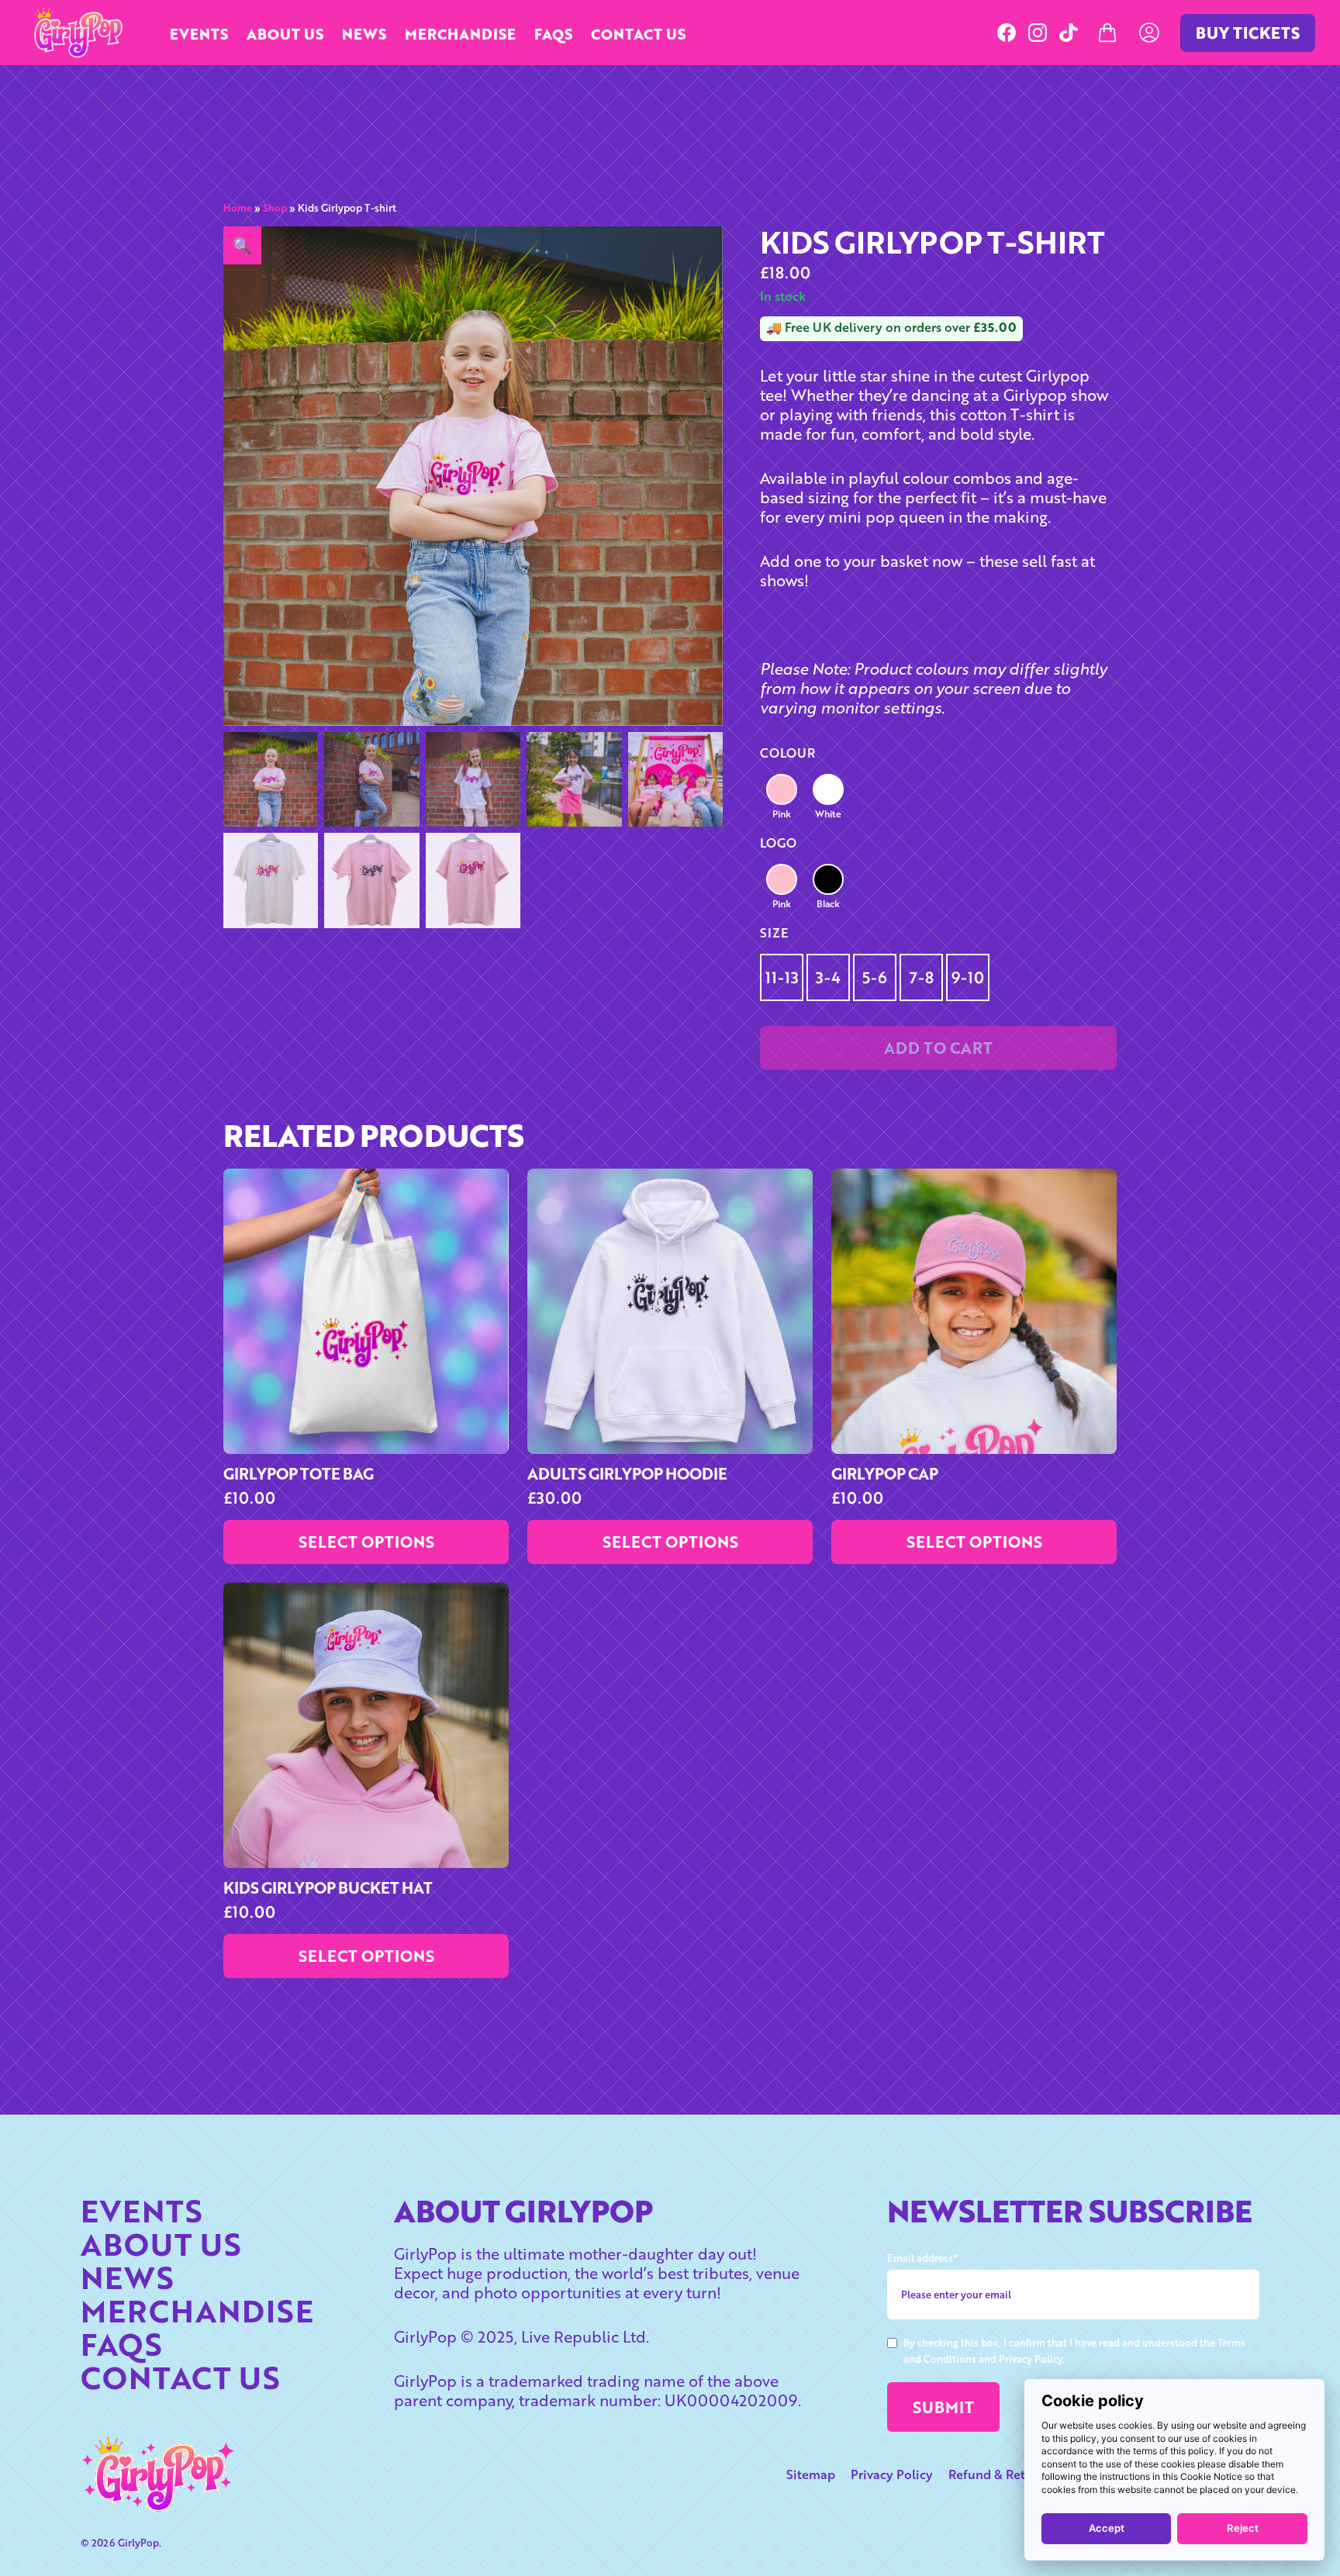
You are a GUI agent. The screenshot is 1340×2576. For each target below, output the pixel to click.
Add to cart (938, 1048)
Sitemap (811, 2474)
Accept (1107, 2528)
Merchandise (460, 34)
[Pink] (782, 789)
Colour (787, 753)
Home (238, 208)
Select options (366, 1542)
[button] (242, 245)
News (364, 34)
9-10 (968, 977)
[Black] (828, 879)
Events (199, 34)
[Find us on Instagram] (1038, 33)
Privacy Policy (892, 2474)
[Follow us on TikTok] (1069, 33)
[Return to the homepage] (77, 33)
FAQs (553, 34)
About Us (285, 34)
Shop (275, 208)
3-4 (828, 977)
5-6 (875, 977)
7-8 (922, 977)
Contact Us (638, 34)
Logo (778, 843)
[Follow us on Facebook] (1007, 33)
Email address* (922, 2258)
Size (774, 933)
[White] (828, 789)
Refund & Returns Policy (1019, 2474)
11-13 (782, 977)
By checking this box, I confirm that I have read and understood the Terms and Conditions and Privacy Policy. (1074, 2351)
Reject (1243, 2528)
